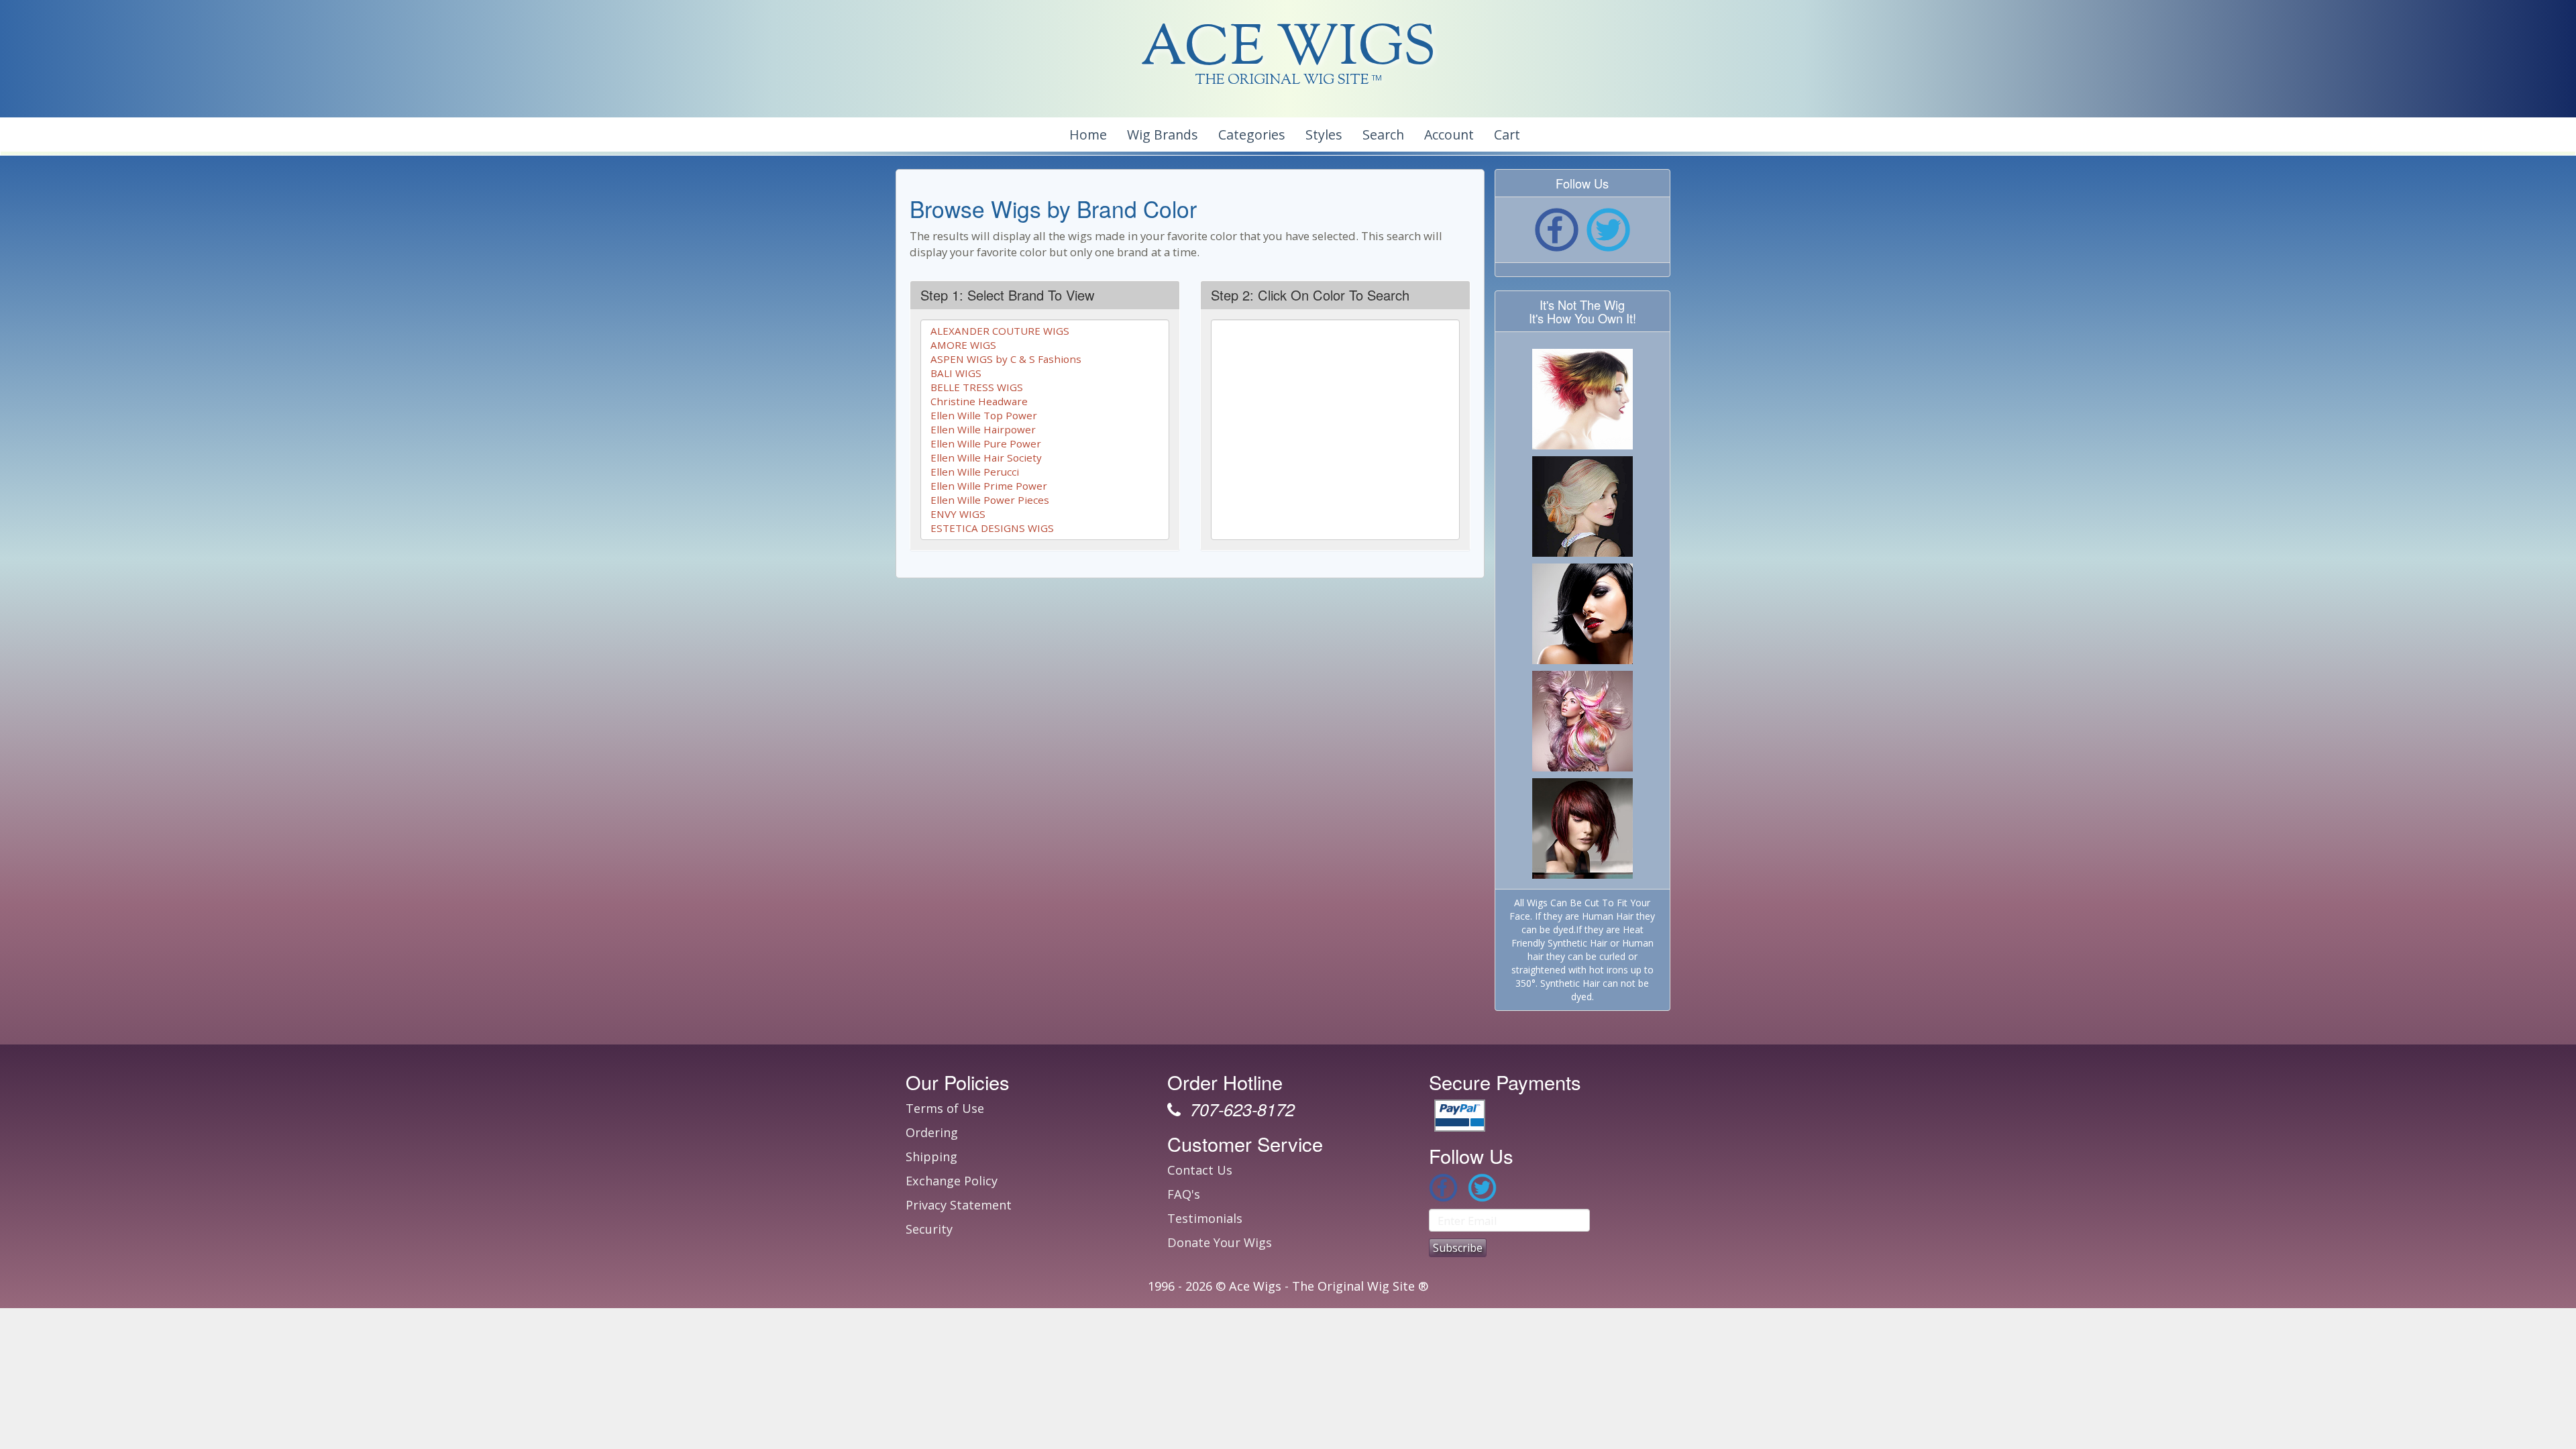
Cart (1507, 135)
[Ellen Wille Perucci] (1045, 472)
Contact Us (1200, 1170)
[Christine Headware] (1045, 401)
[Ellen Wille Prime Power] (1045, 486)
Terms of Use (945, 1108)
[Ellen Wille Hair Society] (1045, 458)
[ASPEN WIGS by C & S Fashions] (1045, 359)
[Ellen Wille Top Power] (1045, 416)
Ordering (932, 1132)
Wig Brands (1163, 135)
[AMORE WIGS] (1045, 345)
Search (1383, 135)
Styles (1324, 135)
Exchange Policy (952, 1181)
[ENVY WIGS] (1045, 514)
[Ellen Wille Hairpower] (1045, 430)
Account (1449, 135)
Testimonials (1205, 1218)
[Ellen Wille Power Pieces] (1045, 500)
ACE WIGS (1288, 50)
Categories (1252, 135)
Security (929, 1229)
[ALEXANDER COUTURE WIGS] (1045, 331)
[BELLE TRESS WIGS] (1045, 387)
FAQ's (1184, 1194)
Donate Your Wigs (1220, 1242)
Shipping (931, 1157)
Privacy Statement (959, 1205)
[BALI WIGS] (1045, 373)
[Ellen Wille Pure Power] (1045, 444)
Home (1088, 135)
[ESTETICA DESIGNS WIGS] (1045, 528)
